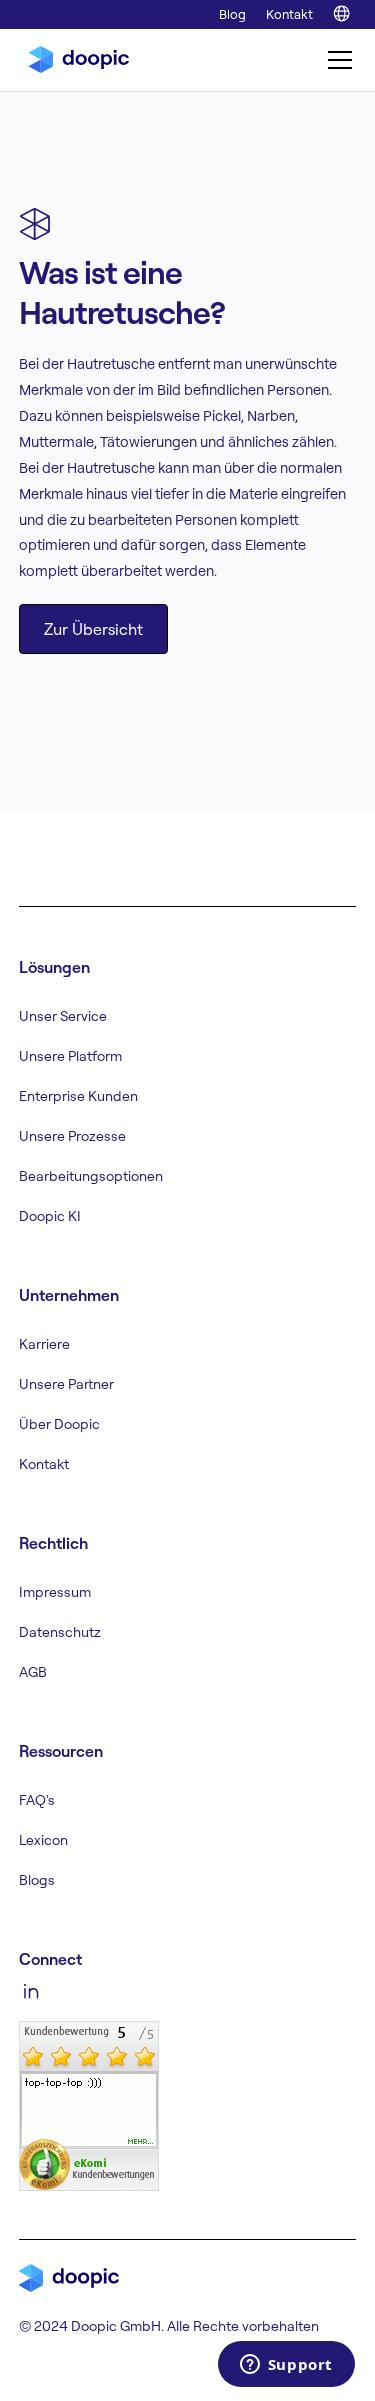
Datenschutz (60, 1632)
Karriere (44, 1344)
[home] (74, 60)
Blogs (37, 1880)
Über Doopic (59, 1424)
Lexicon (43, 1840)
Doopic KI (50, 1216)
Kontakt (289, 14)
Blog (232, 14)
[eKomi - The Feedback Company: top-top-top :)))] (89, 2104)
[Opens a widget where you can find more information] (286, 2366)
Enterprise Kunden (78, 1096)
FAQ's (37, 1800)
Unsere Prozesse (72, 1136)
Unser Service (63, 1016)
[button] (336, 60)
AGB (33, 1672)
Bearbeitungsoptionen (91, 1176)
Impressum (55, 1592)
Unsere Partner (66, 1384)
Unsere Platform (70, 1056)
